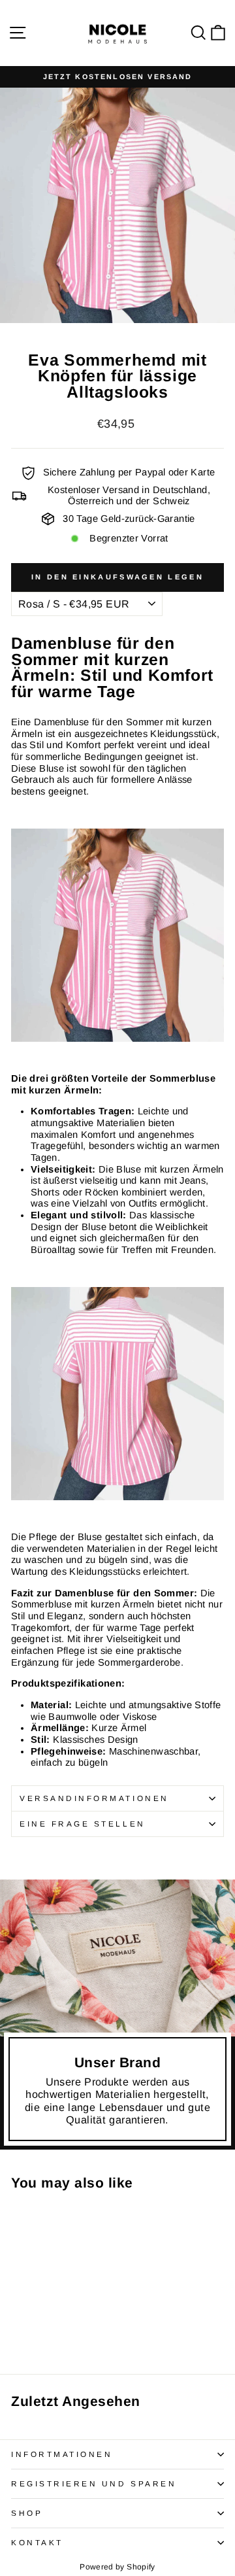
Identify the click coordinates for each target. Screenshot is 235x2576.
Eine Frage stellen (83, 1824)
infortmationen (62, 2454)
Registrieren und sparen (94, 2483)
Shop (27, 2513)
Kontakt (37, 2542)
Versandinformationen (94, 1798)
